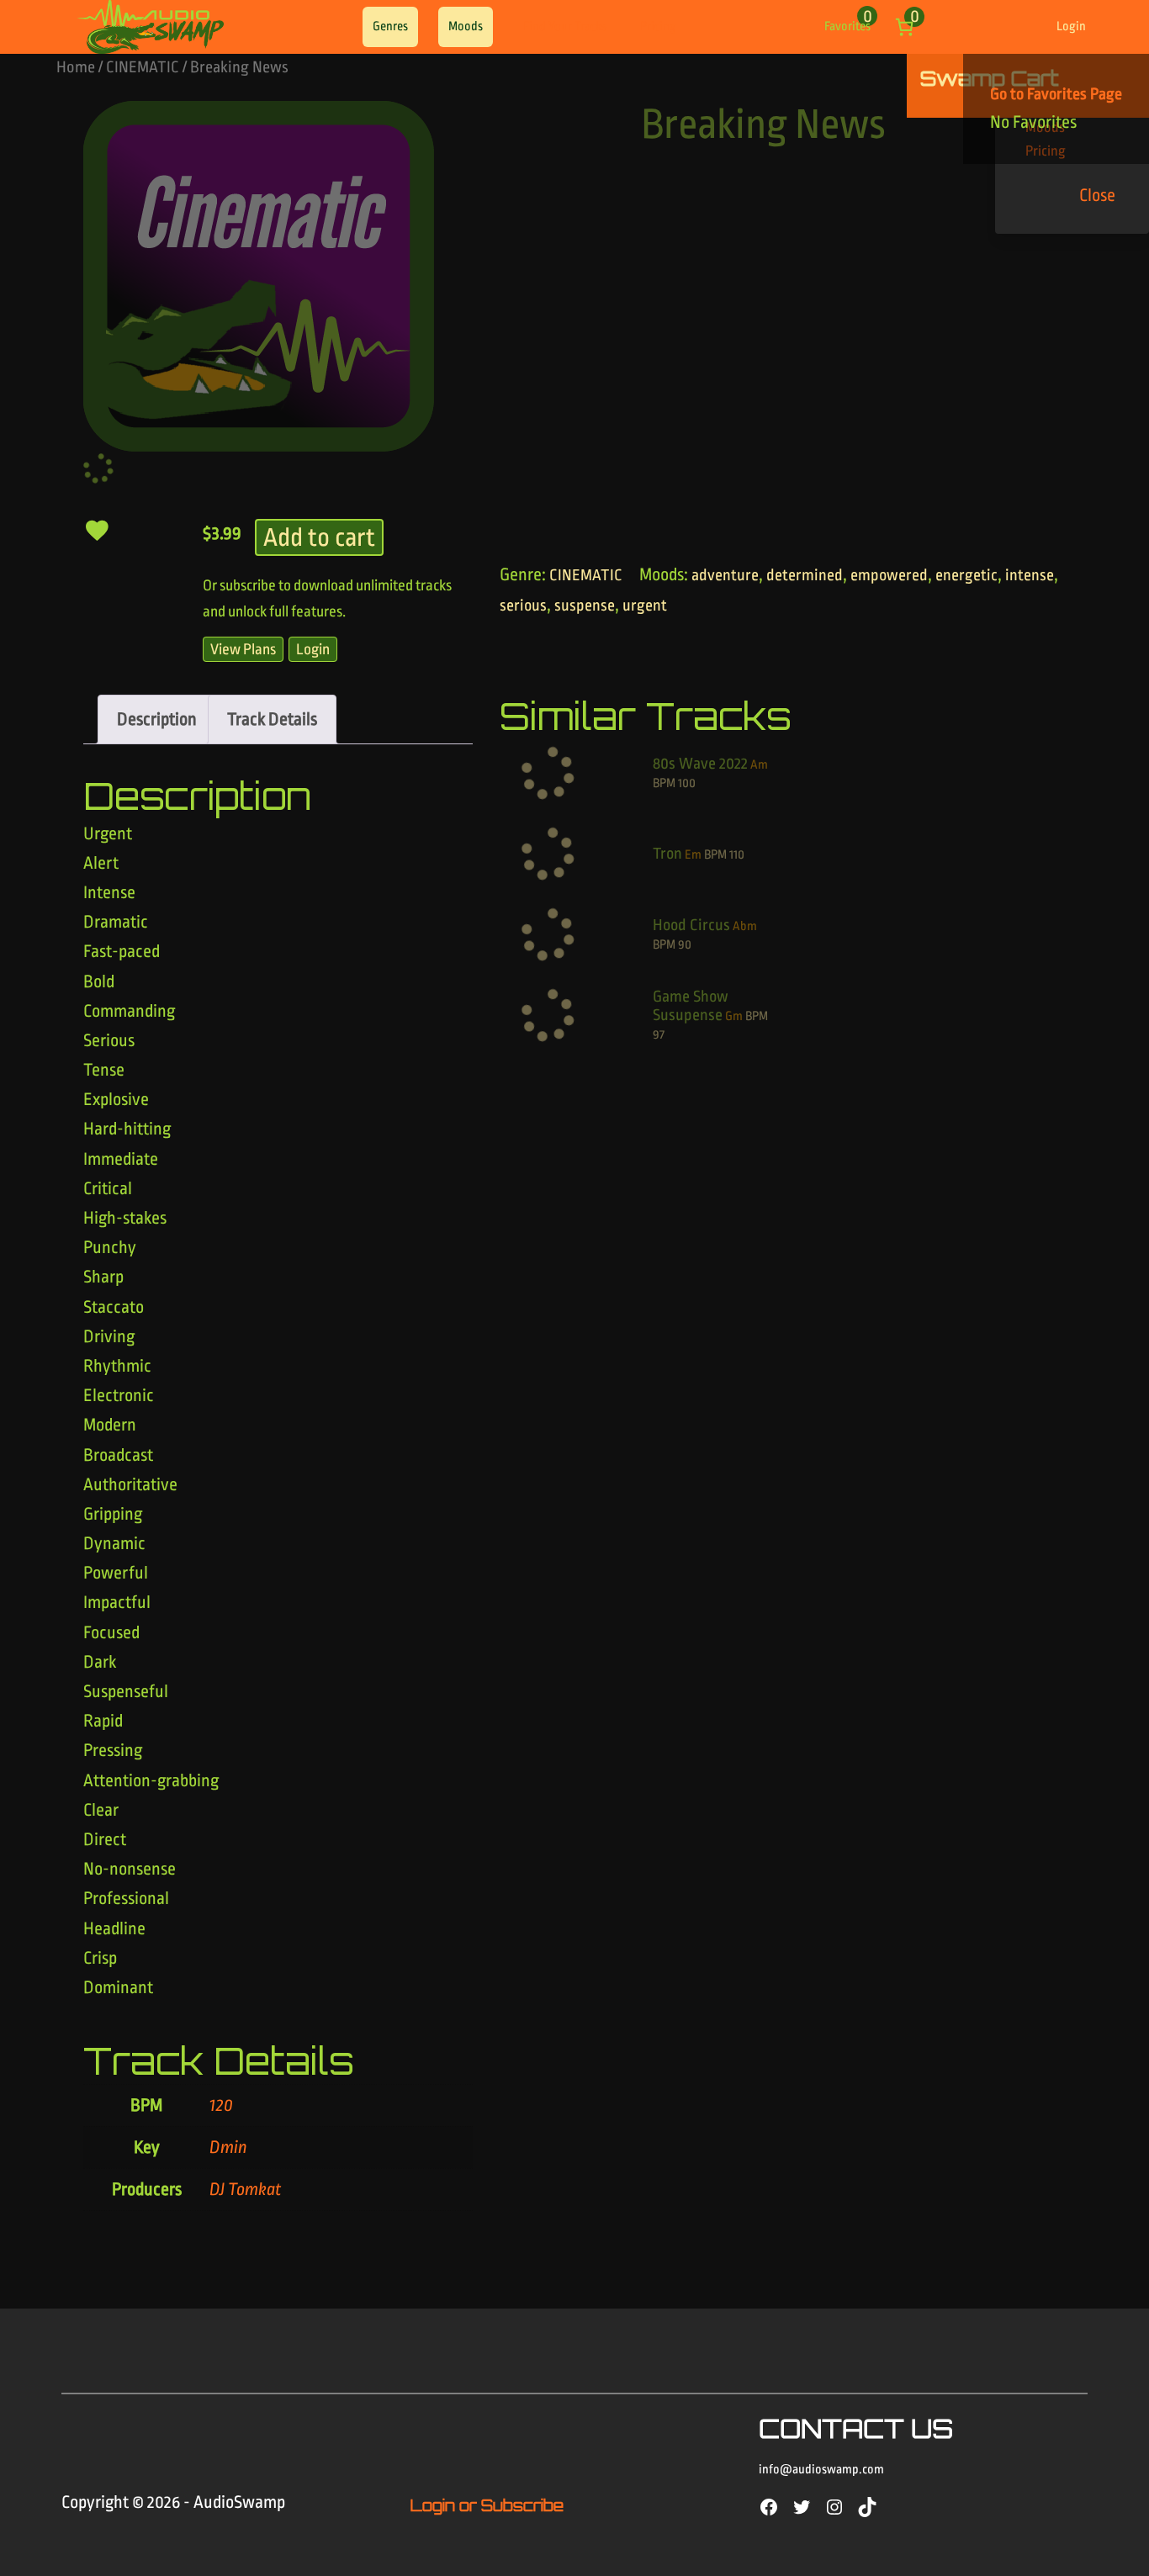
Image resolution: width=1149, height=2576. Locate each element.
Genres (390, 26)
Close (1097, 195)
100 (687, 783)
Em (693, 855)
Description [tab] (157, 719)
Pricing (658, 26)
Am (759, 765)
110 (737, 855)
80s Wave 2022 (700, 764)
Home (76, 67)
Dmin (228, 2147)
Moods (466, 26)
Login (1071, 26)
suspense (585, 606)
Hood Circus (691, 925)
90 (685, 945)
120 (221, 2105)
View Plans (243, 649)
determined (805, 575)
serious (523, 606)
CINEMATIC (143, 67)
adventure (725, 575)
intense (1030, 575)
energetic (966, 575)
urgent (645, 606)
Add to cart (319, 537)
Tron (667, 854)
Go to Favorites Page (1056, 94)
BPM (664, 783)
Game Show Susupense (691, 1006)
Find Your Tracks (565, 26)
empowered (889, 575)
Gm (734, 1016)
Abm (745, 926)
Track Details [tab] (272, 719)
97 (659, 1035)
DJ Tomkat (246, 2189)
